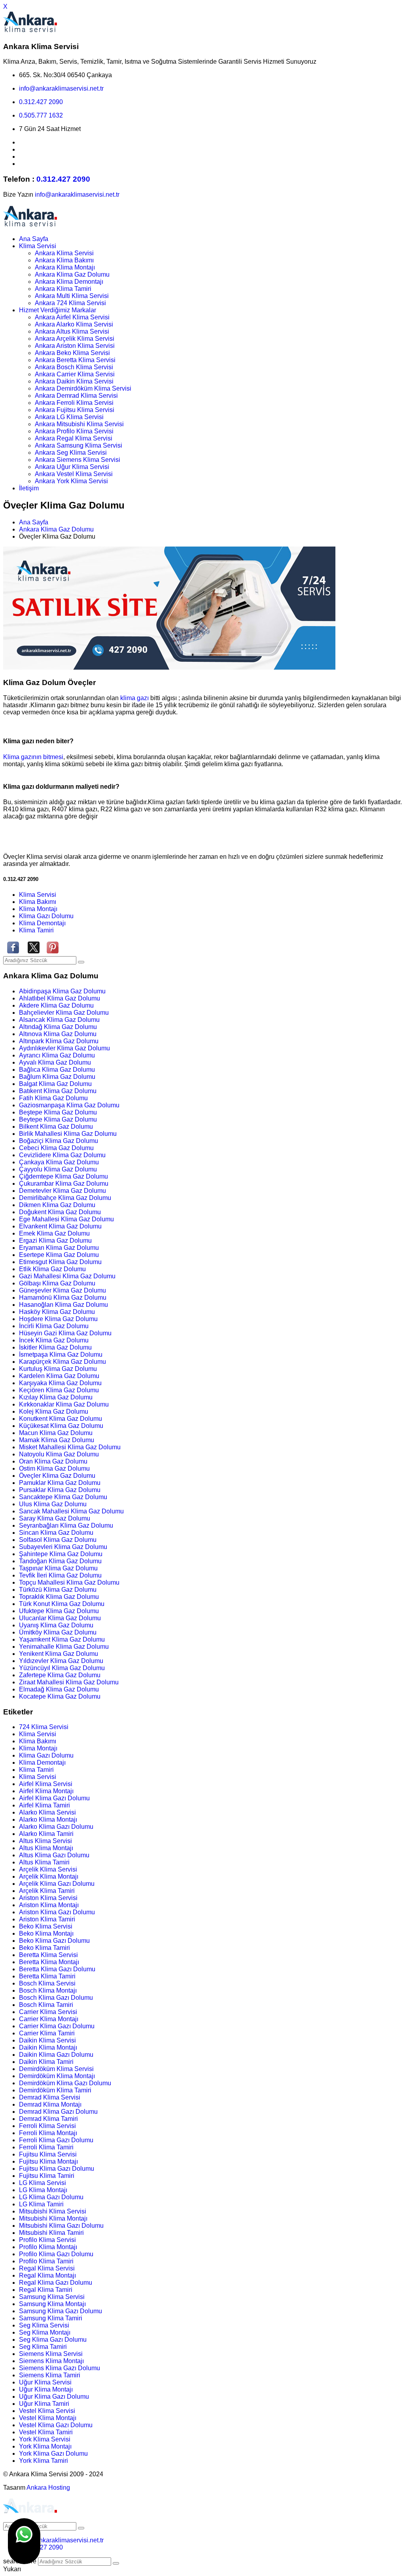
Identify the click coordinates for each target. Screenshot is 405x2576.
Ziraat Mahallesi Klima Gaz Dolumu (69, 1682)
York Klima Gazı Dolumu (53, 2454)
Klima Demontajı (42, 923)
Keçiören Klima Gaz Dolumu (59, 1390)
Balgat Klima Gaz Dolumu (55, 1084)
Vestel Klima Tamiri (46, 2432)
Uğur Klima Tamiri (44, 2404)
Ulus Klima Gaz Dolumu (53, 1504)
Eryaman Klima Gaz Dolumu (59, 1248)
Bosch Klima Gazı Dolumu (56, 1998)
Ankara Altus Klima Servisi (72, 331)
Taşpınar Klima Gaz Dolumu (58, 1568)
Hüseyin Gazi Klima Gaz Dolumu (65, 1333)
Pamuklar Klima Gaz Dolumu (60, 1483)
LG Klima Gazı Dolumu (51, 2197)
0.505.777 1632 (41, 115)
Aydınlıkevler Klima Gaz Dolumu (64, 1048)
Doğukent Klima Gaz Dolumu (60, 1212)
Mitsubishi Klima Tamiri (51, 2233)
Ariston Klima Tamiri (47, 1919)
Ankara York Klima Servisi (71, 481)
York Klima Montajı (45, 2446)
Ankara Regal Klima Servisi (74, 438)
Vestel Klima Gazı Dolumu (56, 2425)
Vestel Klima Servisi (47, 2411)
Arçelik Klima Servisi (48, 1869)
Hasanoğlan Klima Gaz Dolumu (63, 1305)
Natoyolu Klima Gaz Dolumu (59, 1454)
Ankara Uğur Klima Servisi (72, 467)
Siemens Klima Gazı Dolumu (60, 2368)
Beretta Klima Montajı (49, 1962)
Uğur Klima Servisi (45, 2382)
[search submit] (116, 2563)
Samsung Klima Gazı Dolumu (61, 2311)
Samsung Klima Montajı (52, 2304)
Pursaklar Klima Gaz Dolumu (60, 1490)
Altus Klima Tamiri (44, 1862)
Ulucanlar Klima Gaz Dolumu (60, 1618)
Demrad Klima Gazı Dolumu (58, 2112)
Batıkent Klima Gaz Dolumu (58, 1091)
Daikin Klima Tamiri (46, 2062)
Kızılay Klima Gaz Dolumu (56, 1397)
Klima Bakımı (38, 902)
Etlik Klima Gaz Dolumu (52, 1269)
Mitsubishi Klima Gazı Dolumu (61, 2226)
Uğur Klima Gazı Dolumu (54, 2397)
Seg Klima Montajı (45, 2332)
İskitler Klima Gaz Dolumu (55, 1347)
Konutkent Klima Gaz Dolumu (61, 1419)
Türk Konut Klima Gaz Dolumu (62, 1604)
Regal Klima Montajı (47, 2275)
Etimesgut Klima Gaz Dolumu (60, 1262)
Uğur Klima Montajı (46, 2389)
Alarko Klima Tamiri (46, 1834)
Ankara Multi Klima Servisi (72, 296)
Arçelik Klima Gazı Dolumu (57, 1884)
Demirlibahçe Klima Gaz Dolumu (65, 1198)
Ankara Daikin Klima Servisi (74, 381)
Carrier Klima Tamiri (47, 2033)
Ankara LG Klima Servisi (69, 417)
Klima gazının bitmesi (33, 757)
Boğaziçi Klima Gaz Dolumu (59, 1141)
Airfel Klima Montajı (46, 1791)
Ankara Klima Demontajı (69, 282)
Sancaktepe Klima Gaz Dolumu (63, 1497)
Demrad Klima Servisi (50, 2097)
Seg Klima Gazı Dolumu (53, 2340)
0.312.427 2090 (41, 102)
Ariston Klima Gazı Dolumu (57, 1912)
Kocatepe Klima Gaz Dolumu (60, 1696)
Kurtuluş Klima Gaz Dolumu (58, 1369)
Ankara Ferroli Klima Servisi (74, 403)
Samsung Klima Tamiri (51, 2318)
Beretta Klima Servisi (48, 1955)
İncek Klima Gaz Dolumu (54, 1340)
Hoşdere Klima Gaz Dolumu (58, 1319)
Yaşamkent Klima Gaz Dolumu (62, 1639)
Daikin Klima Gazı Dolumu (56, 2055)
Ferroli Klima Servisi (47, 2126)
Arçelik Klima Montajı (49, 1876)
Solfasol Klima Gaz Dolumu (58, 1540)
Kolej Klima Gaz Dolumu (54, 1411)
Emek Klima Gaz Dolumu (54, 1233)
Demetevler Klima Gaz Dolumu (62, 1191)
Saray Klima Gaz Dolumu (55, 1518)
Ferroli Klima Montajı (48, 2133)
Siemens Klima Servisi (51, 2354)
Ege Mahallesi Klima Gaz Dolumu (66, 1219)
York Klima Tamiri (44, 2461)
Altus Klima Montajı (46, 1848)
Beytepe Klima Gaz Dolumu (58, 1119)
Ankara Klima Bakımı (64, 260)
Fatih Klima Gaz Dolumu (53, 1098)
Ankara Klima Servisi (64, 253)
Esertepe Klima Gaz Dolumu (59, 1255)
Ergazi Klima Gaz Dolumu (55, 1241)
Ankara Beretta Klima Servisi (75, 360)
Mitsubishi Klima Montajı (53, 2218)
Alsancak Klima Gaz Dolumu (59, 1020)
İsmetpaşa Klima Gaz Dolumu (61, 1354)
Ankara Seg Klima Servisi (71, 453)
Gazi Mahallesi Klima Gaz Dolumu (67, 1276)
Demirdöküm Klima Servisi (56, 2069)
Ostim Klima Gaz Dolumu (54, 1468)
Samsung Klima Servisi (52, 2297)
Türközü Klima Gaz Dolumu (58, 1590)
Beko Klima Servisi (46, 1926)
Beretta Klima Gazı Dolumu (57, 1969)
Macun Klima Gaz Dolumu (56, 1433)
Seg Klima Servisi (44, 2325)
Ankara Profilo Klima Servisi (74, 431)
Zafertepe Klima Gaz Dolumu (60, 1675)
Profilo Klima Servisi (47, 2240)
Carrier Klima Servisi (48, 2012)
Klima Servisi (38, 246)
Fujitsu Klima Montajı (48, 2161)
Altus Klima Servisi (45, 1841)
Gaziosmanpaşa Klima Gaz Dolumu (69, 1105)
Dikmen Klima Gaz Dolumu (57, 1205)
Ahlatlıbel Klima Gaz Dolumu (60, 998)
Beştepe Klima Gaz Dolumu (58, 1112)
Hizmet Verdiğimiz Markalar (58, 310)
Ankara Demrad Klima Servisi (76, 396)
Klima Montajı (38, 909)
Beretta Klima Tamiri (47, 1976)
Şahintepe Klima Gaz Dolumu (61, 1554)
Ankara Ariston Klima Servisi (75, 346)
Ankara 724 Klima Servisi (70, 303)
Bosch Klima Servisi (47, 1983)
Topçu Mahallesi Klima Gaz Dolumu (69, 1582)
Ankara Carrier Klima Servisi (75, 374)
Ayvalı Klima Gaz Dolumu (55, 1062)
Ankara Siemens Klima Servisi (78, 460)
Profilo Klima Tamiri (46, 2261)
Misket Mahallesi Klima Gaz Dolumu (70, 1447)
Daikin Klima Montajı (48, 2047)
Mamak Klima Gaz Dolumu (57, 1440)
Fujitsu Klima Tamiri (47, 2176)
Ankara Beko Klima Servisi (72, 353)
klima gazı (135, 698)
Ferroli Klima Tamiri (46, 2147)
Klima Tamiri (36, 930)
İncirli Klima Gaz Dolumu (54, 1326)
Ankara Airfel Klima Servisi (72, 317)
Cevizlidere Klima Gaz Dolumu (62, 1155)
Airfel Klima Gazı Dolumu (54, 1798)
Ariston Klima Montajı (49, 1905)
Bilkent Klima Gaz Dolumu (56, 1127)
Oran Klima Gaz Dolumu (53, 1461)
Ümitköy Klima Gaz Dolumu (58, 1632)
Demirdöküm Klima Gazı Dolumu (65, 2083)
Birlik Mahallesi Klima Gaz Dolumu (68, 1134)
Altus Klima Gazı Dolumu (54, 1855)
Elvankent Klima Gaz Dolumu (60, 1226)
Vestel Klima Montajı (48, 2418)
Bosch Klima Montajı (48, 1990)
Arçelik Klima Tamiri (47, 1891)
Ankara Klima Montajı (65, 267)
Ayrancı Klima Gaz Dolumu (57, 1055)
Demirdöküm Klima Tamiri (55, 2090)
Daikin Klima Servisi (47, 2040)
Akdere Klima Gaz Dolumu (56, 1005)
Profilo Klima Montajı (48, 2247)
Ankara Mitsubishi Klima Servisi (79, 424)
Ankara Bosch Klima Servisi (74, 367)
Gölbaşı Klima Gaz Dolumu (57, 1283)
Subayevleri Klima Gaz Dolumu (63, 1547)
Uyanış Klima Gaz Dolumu (56, 1625)
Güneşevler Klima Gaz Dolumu (62, 1290)
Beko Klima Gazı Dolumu (54, 1941)
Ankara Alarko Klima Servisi (74, 324)
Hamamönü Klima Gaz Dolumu (63, 1297)
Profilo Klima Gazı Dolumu (56, 2254)
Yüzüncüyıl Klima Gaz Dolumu (62, 1668)
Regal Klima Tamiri (46, 2290)
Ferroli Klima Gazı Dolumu (56, 2140)
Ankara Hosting (48, 2488)
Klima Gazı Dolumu (46, 916)
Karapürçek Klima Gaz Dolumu (62, 1362)
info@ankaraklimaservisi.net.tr (61, 88)
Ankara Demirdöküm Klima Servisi (83, 388)
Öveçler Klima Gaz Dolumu (57, 1476)
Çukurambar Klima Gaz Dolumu (64, 1184)
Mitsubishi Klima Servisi (53, 2211)
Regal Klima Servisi (47, 2268)
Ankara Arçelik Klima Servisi (75, 339)
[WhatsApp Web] (24, 2541)
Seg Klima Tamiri (43, 2347)
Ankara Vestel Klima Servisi (74, 474)
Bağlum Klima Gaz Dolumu (57, 1077)
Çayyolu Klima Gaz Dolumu (58, 1169)
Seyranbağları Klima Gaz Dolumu (66, 1525)
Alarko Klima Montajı (48, 1820)
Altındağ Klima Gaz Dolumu (58, 1027)
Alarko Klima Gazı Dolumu (56, 1827)
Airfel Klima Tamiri (44, 1805)
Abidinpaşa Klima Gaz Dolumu (62, 991)
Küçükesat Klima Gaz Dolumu (61, 1426)
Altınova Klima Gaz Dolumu (58, 1034)
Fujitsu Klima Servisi (48, 2154)
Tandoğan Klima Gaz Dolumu (60, 1561)
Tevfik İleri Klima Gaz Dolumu (60, 1575)
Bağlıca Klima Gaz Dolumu (57, 1070)
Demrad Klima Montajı (50, 2104)
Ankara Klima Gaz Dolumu (72, 274)
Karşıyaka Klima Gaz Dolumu (60, 1383)
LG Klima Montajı (43, 2190)
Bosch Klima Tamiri (46, 2005)
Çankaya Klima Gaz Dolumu (59, 1162)
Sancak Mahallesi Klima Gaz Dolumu (71, 1511)
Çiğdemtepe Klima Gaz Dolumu (63, 1176)
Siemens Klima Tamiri (50, 2375)
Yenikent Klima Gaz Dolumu (59, 1654)
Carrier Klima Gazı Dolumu (57, 2026)
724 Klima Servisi (44, 1727)
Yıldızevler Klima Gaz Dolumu (61, 1661)
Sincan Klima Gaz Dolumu (56, 1533)
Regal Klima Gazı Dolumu (56, 2283)
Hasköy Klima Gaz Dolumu (57, 1312)
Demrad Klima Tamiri (48, 2119)
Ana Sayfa (34, 239)
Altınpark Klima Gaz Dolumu (59, 1041)
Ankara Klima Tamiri (63, 289)
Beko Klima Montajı (46, 1933)
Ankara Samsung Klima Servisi (79, 445)
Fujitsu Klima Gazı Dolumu (57, 2169)
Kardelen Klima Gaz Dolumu (59, 1376)
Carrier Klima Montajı (49, 2019)
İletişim (29, 488)
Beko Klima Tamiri (44, 1948)
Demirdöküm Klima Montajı (57, 2076)
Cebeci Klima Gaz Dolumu (56, 1148)
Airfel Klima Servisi (46, 1784)
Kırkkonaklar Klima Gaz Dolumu (64, 1404)
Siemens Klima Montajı (51, 2361)
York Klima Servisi (45, 2439)
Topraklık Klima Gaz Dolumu (59, 1597)
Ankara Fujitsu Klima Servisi (75, 410)
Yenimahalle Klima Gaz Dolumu (64, 1647)
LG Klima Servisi (43, 2183)
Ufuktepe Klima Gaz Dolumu (59, 1611)
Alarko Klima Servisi (47, 1812)
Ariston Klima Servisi (48, 1898)
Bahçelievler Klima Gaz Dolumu (64, 1013)
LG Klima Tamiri (41, 2204)
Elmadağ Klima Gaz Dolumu (59, 1689)
